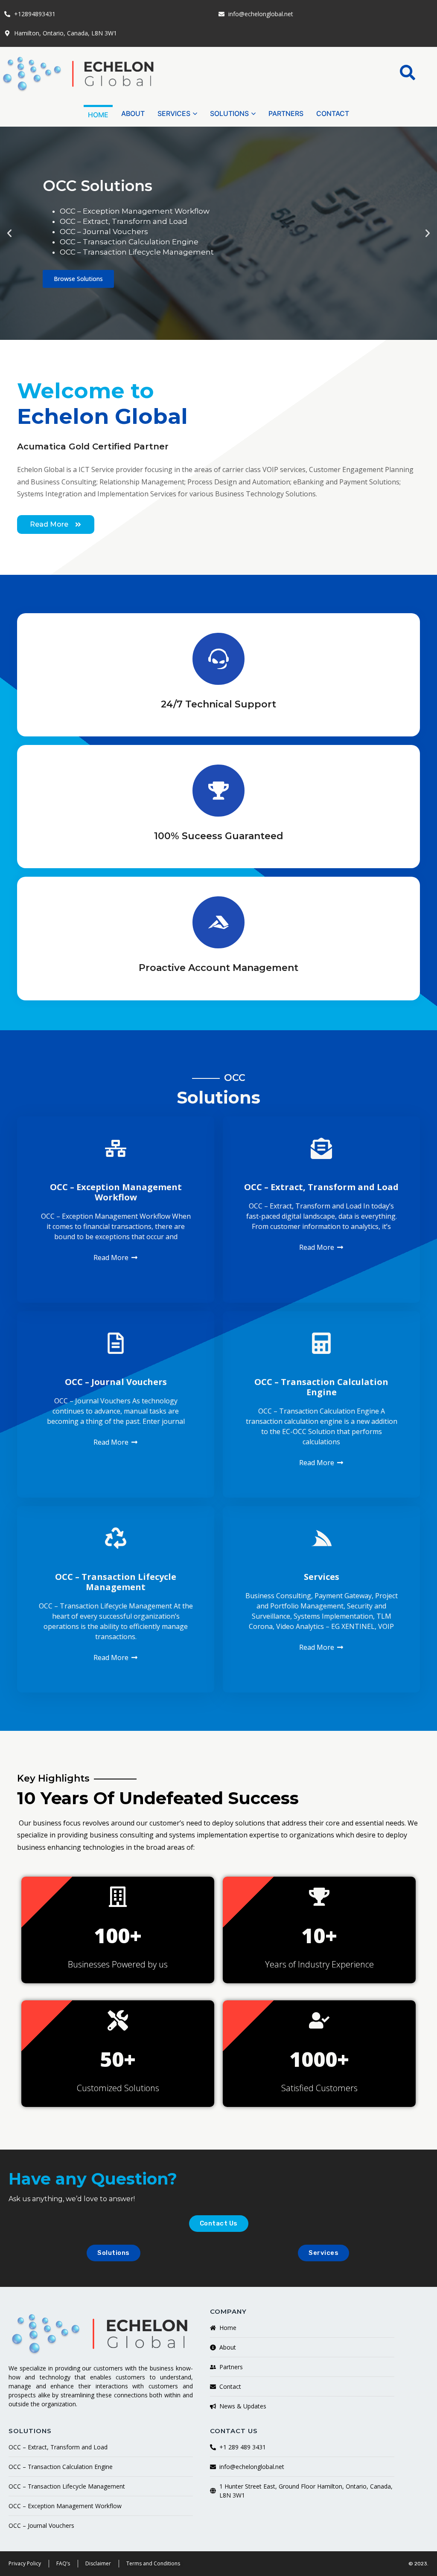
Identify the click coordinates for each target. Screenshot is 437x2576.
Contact (333, 113)
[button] (408, 72)
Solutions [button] (229, 113)
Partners (286, 113)
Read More (111, 1258)
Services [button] (174, 113)
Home (98, 115)
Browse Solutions (78, 279)
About (133, 113)
